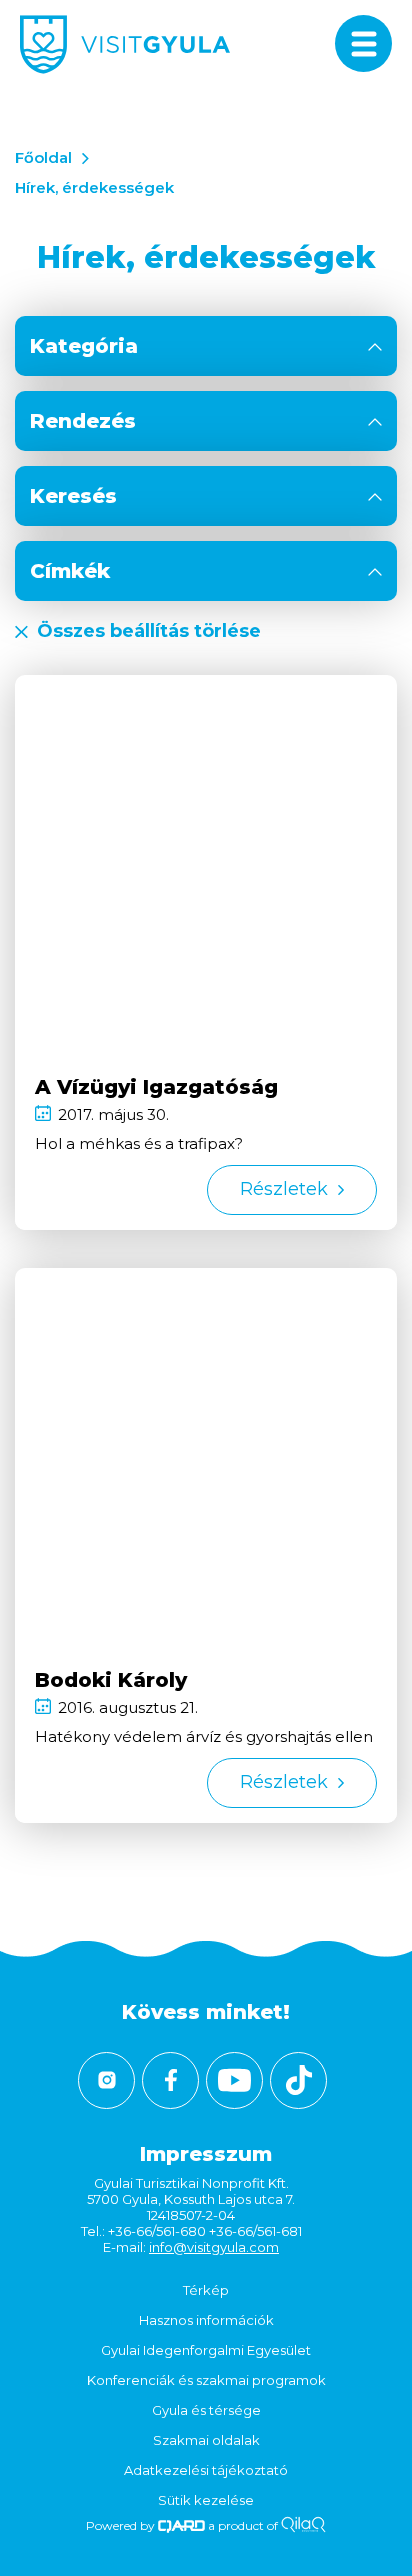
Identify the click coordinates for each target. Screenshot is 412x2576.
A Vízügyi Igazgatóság (156, 1087)
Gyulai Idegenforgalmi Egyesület (206, 2350)
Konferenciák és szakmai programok (206, 2380)
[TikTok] (298, 2080)
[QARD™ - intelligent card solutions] (181, 2525)
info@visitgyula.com (214, 2247)
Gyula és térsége (206, 2410)
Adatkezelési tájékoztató (206, 2470)
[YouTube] (234, 2080)
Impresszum (206, 2154)
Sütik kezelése (206, 2500)
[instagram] (106, 2080)
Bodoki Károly (111, 1680)
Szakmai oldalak (206, 2440)
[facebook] (170, 2080)
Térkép (206, 2290)
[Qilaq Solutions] (303, 2525)
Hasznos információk (206, 2320)
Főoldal (43, 157)
